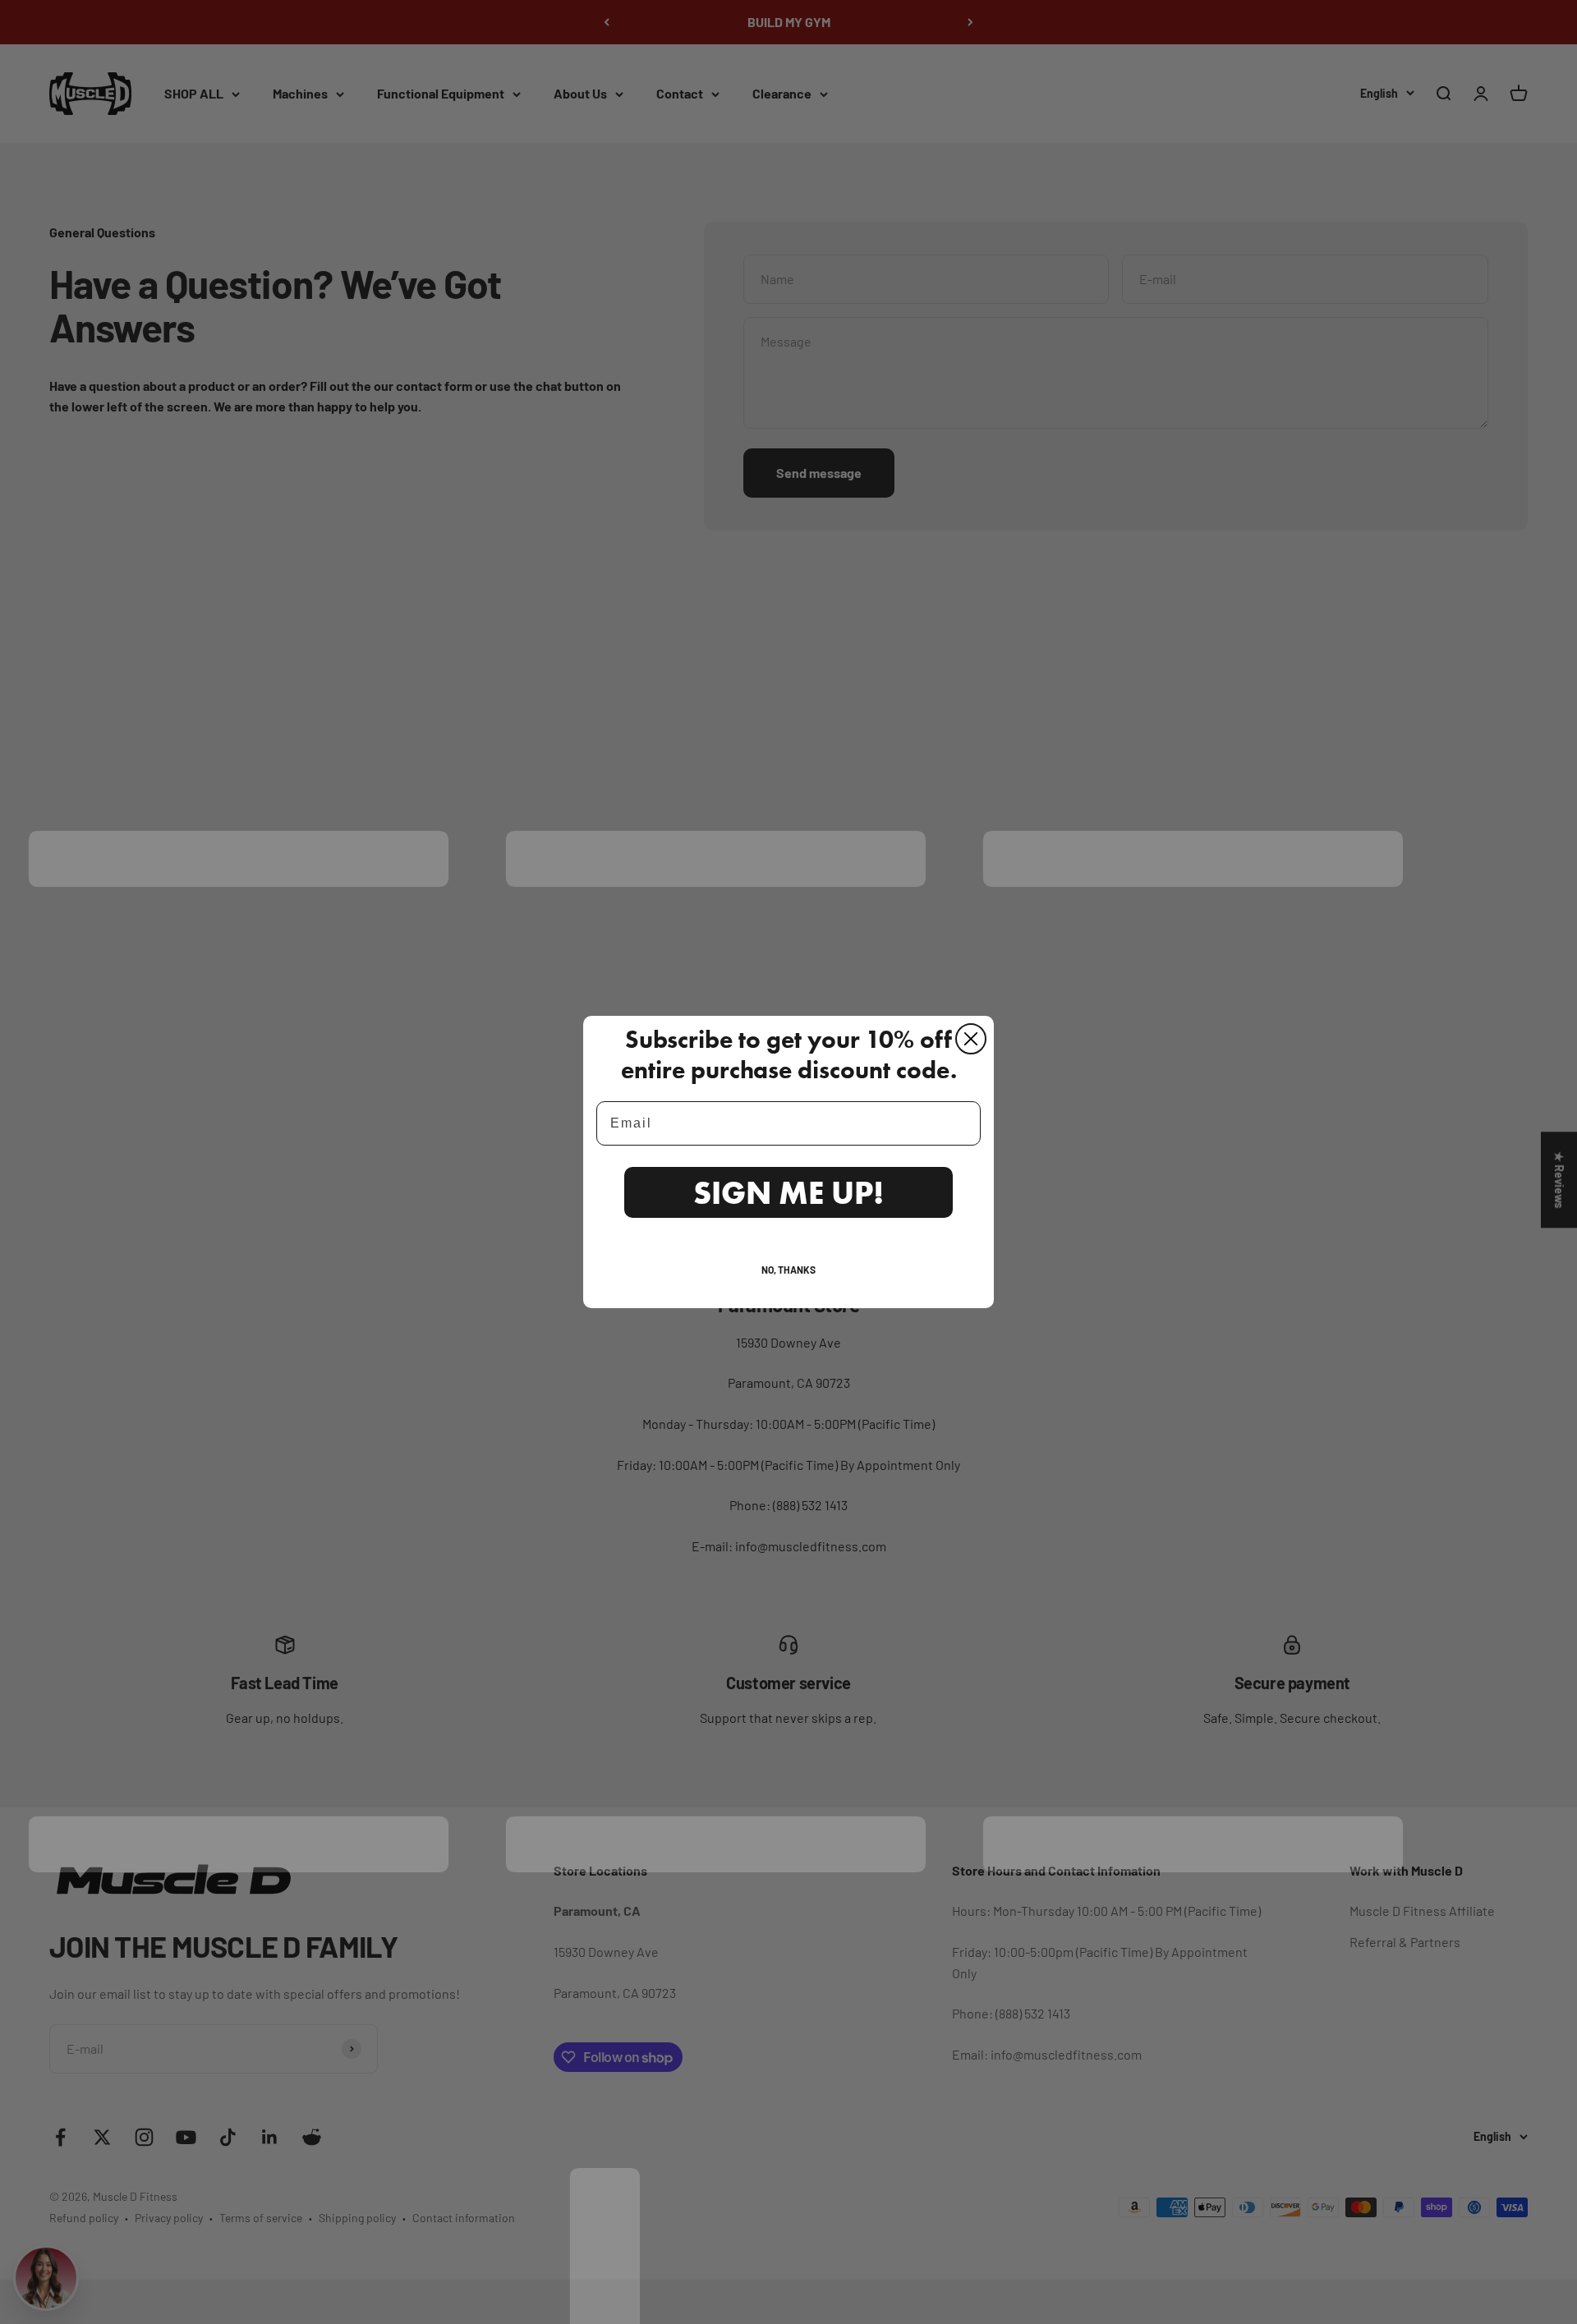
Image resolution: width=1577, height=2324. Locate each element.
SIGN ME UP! (788, 1192)
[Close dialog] (971, 1039)
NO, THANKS (788, 1270)
